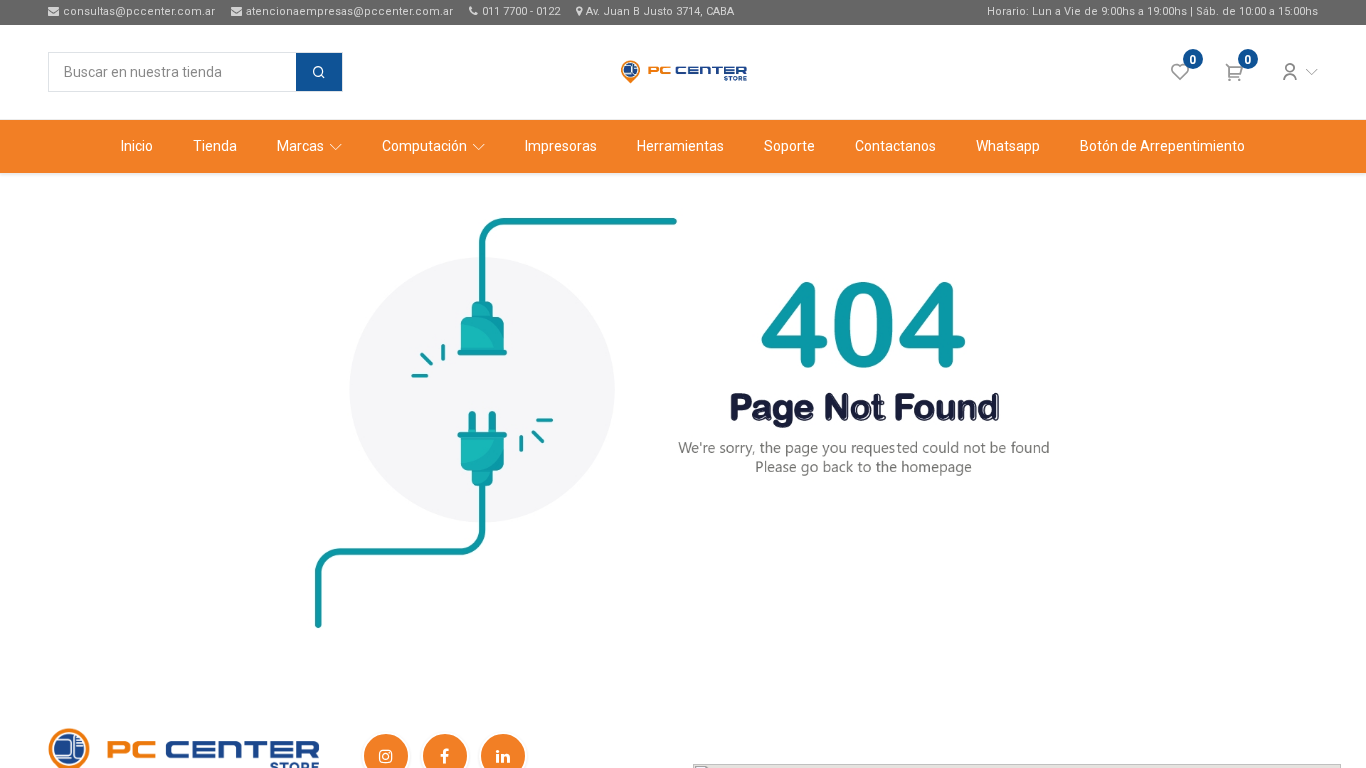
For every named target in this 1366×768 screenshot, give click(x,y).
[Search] (319, 72)
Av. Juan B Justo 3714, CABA (660, 11)
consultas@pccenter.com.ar (139, 11)
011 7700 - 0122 (521, 11)
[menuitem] (137, 146)
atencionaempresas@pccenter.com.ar (349, 11)
